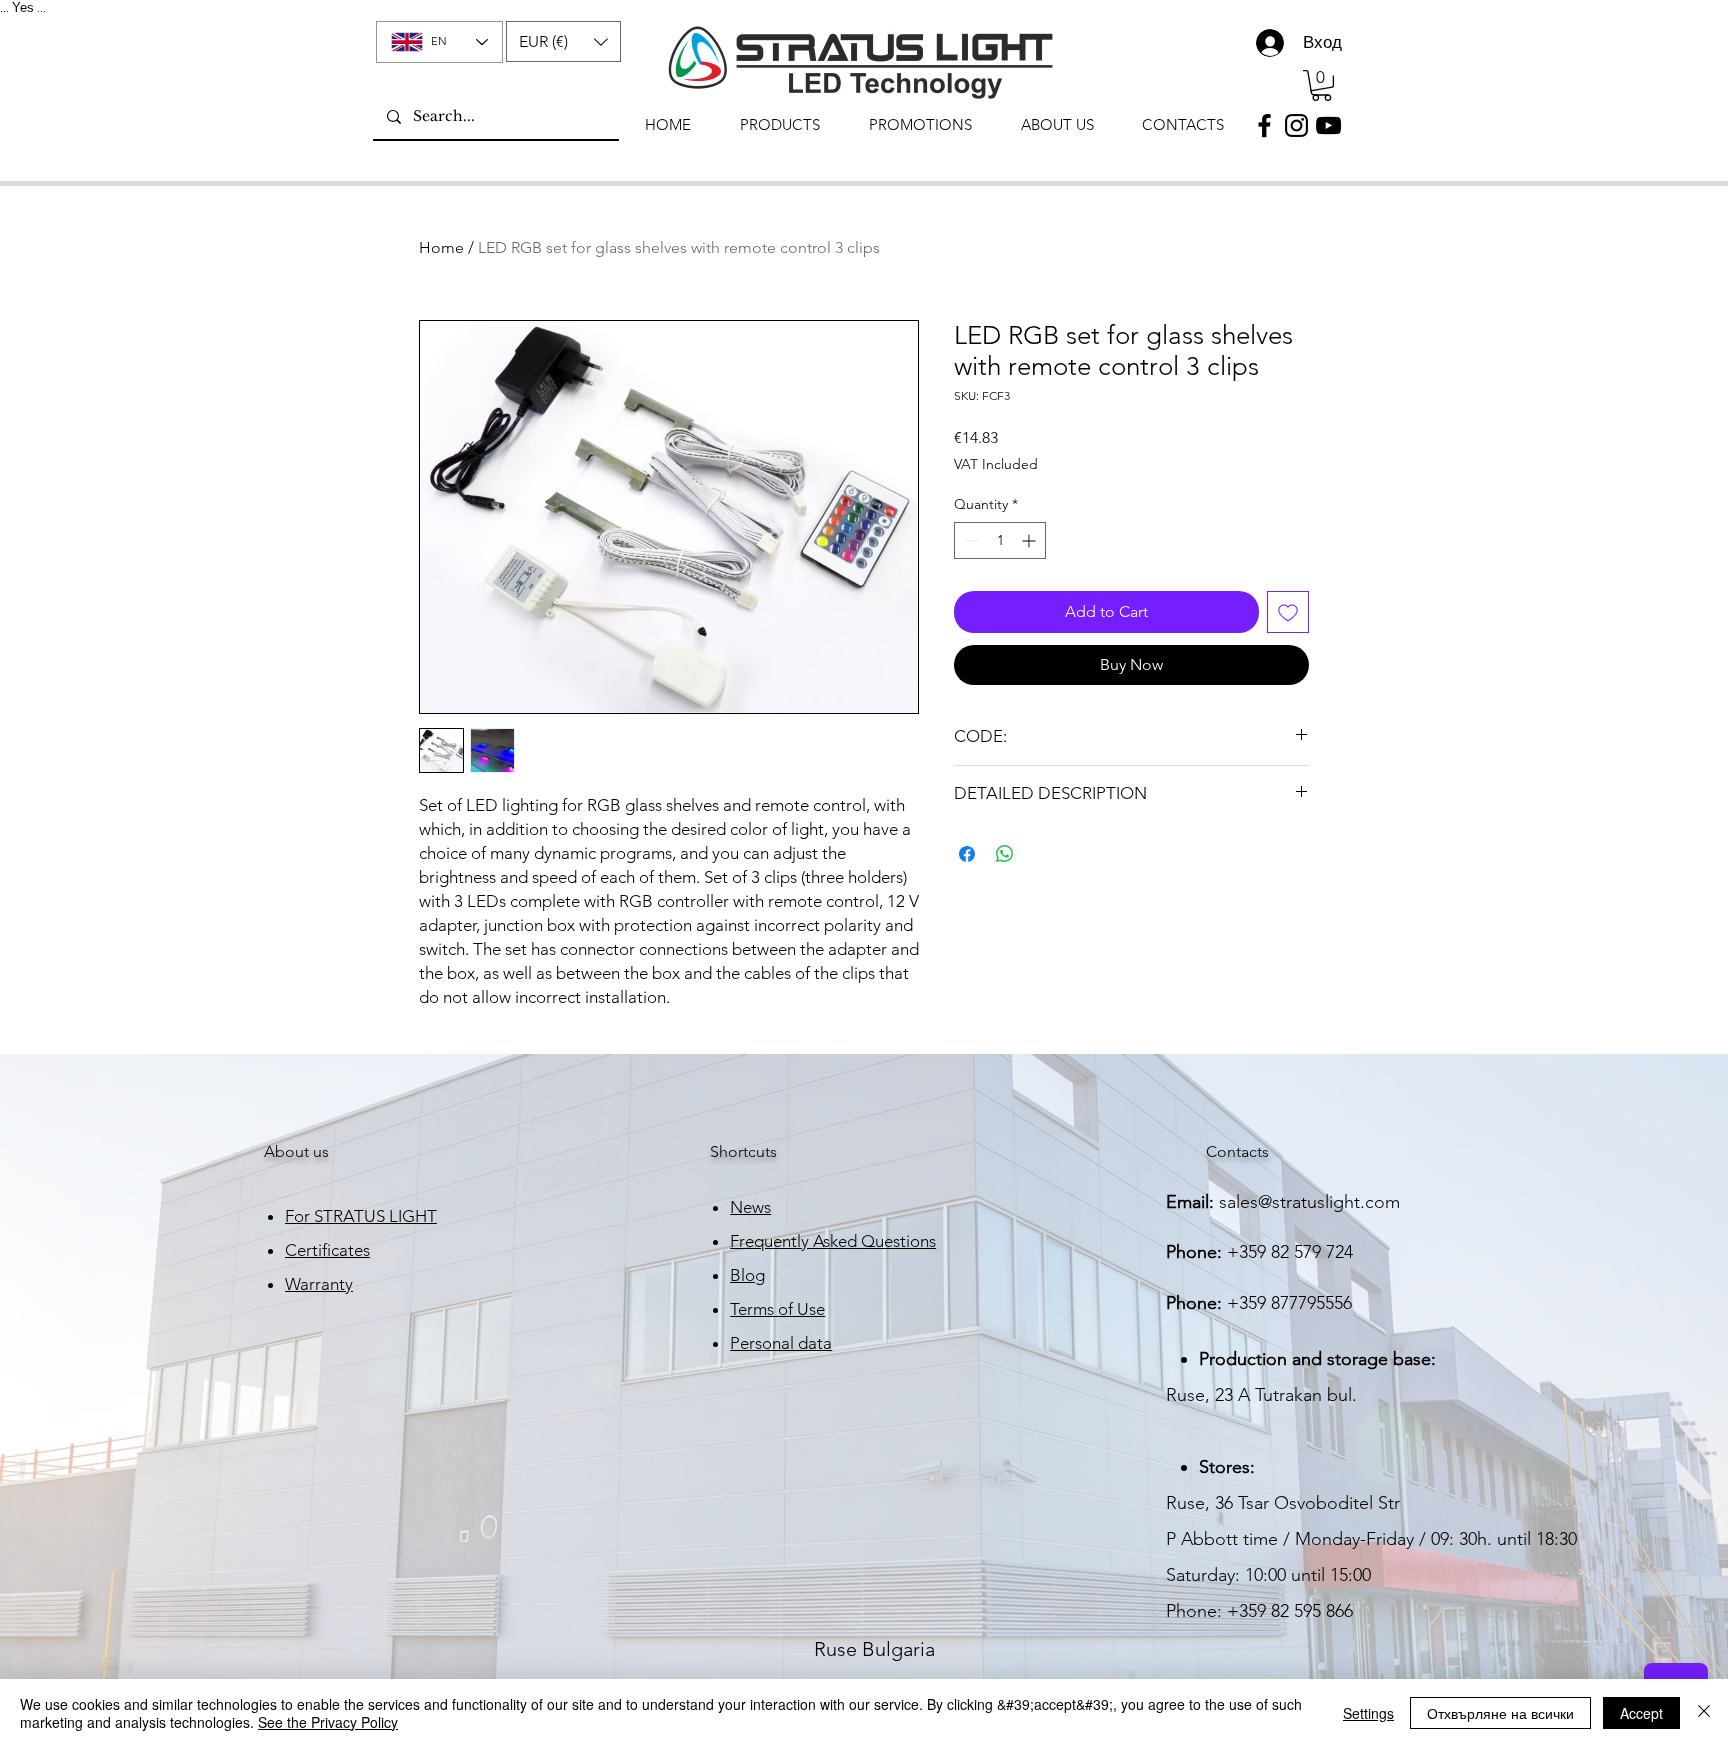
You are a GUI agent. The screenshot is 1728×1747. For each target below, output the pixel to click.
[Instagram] (1296, 125)
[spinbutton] (1000, 540)
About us (296, 1151)
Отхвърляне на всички (1500, 1713)
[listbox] (563, 41)
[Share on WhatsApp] (1005, 854)
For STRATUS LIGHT (361, 1216)
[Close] (1704, 1713)
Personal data (781, 1343)
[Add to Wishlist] (1288, 612)
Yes (23, 7)
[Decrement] (969, 540)
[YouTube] (1328, 125)
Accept (1641, 1713)
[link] (1321, 85)
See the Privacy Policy (328, 1722)
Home (441, 247)
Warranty (319, 1284)
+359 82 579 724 (1290, 1252)
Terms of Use (777, 1309)
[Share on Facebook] (967, 854)
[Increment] (1030, 540)
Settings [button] (1368, 1713)
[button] (563, 41)
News (750, 1207)
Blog (747, 1275)
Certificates (327, 1250)
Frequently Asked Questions (833, 1241)
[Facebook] (1264, 125)
